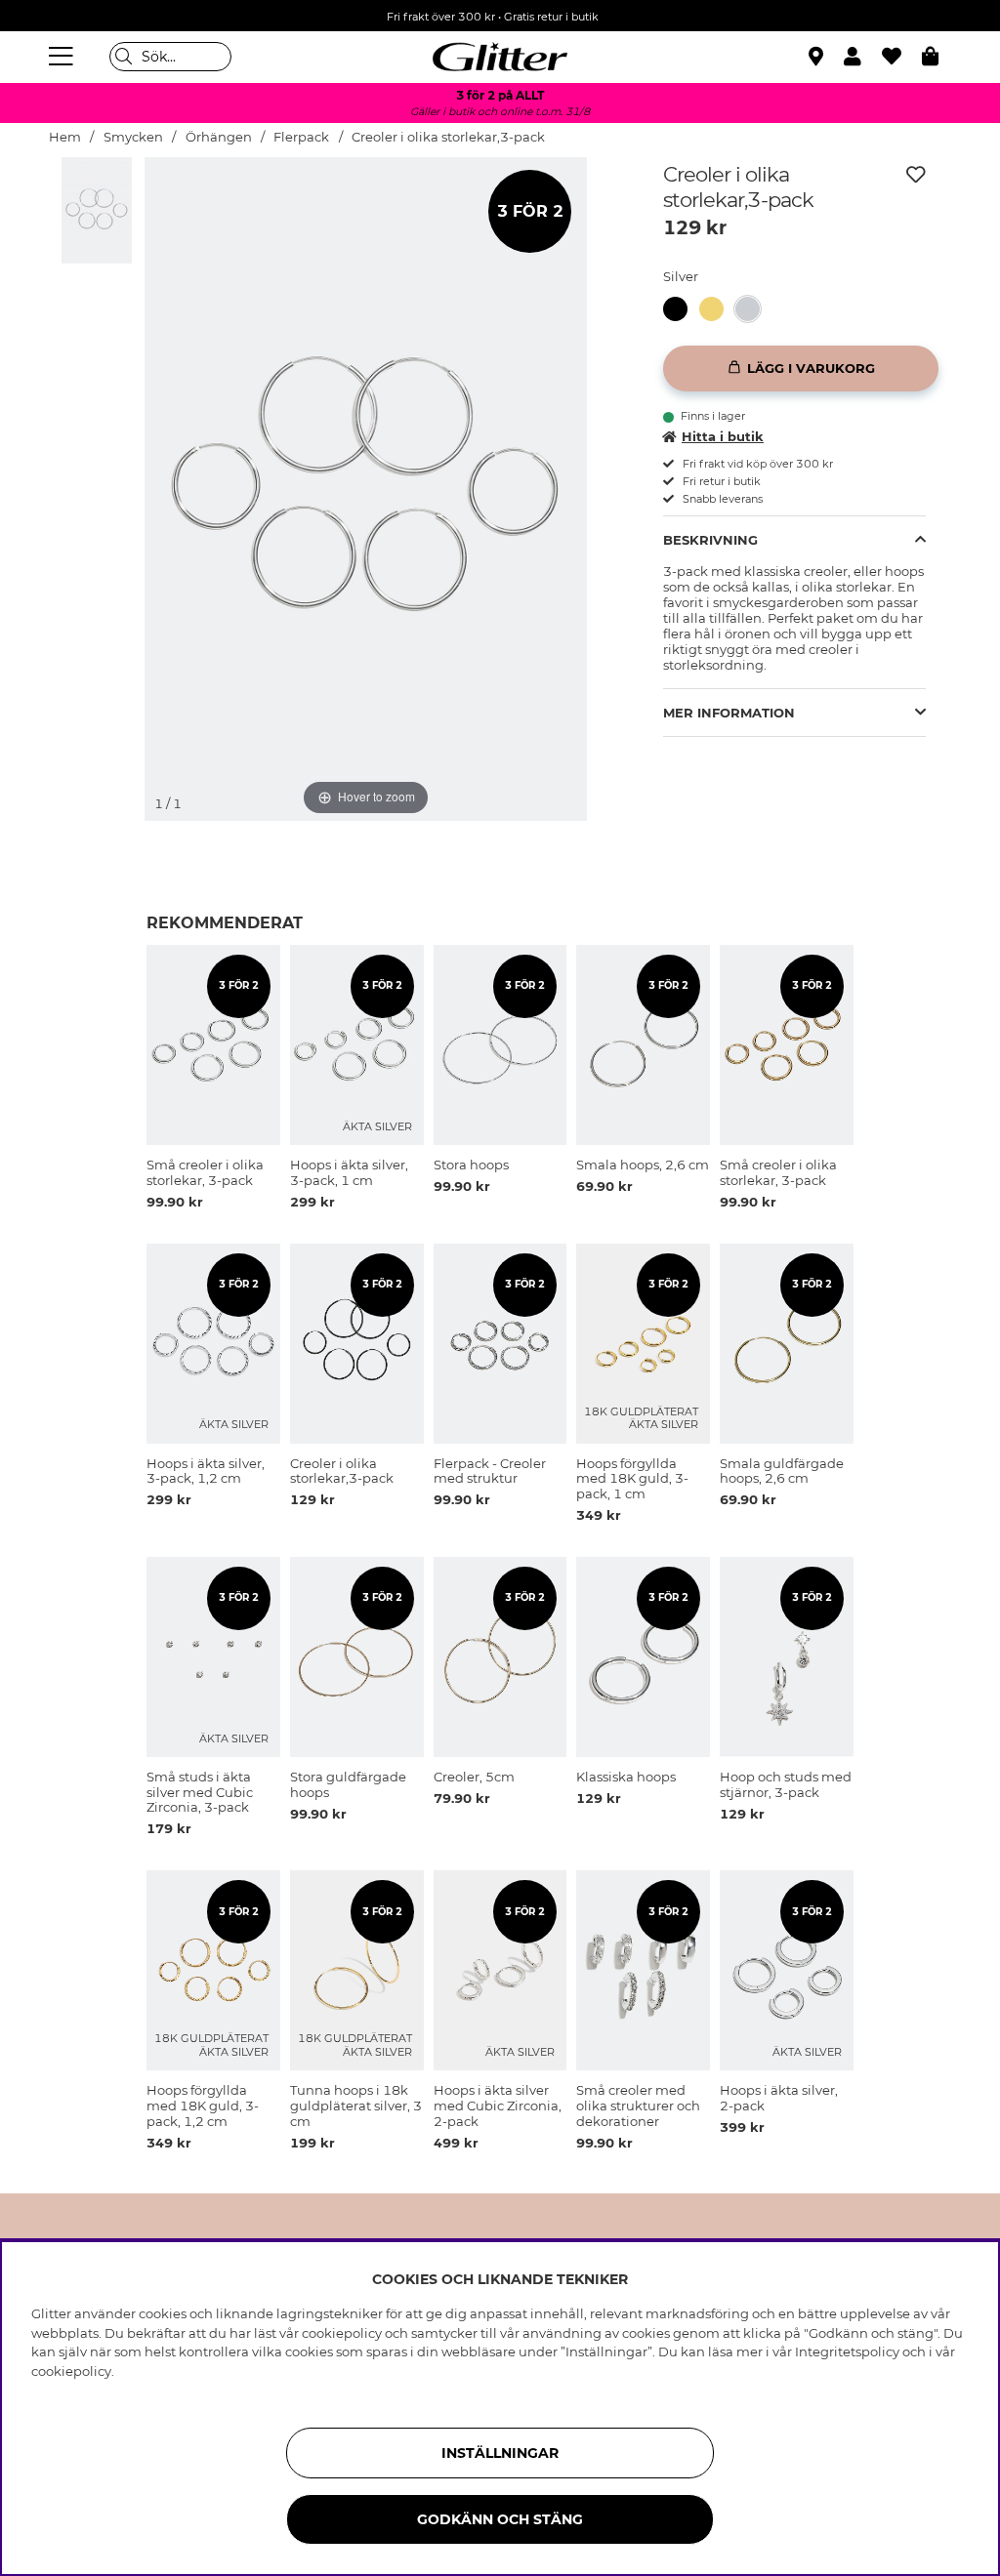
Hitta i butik (723, 436)
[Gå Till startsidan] (500, 57)
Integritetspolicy (847, 2351)
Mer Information (729, 713)
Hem (65, 137)
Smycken (133, 137)
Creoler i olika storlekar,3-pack (448, 137)
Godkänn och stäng (500, 2519)
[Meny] (63, 57)
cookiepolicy (71, 2371)
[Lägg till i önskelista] (916, 175)
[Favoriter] (902, 57)
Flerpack (301, 137)
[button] (863, 57)
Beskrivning (710, 540)
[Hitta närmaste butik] (818, 59)
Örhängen (219, 137)
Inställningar (500, 2453)
